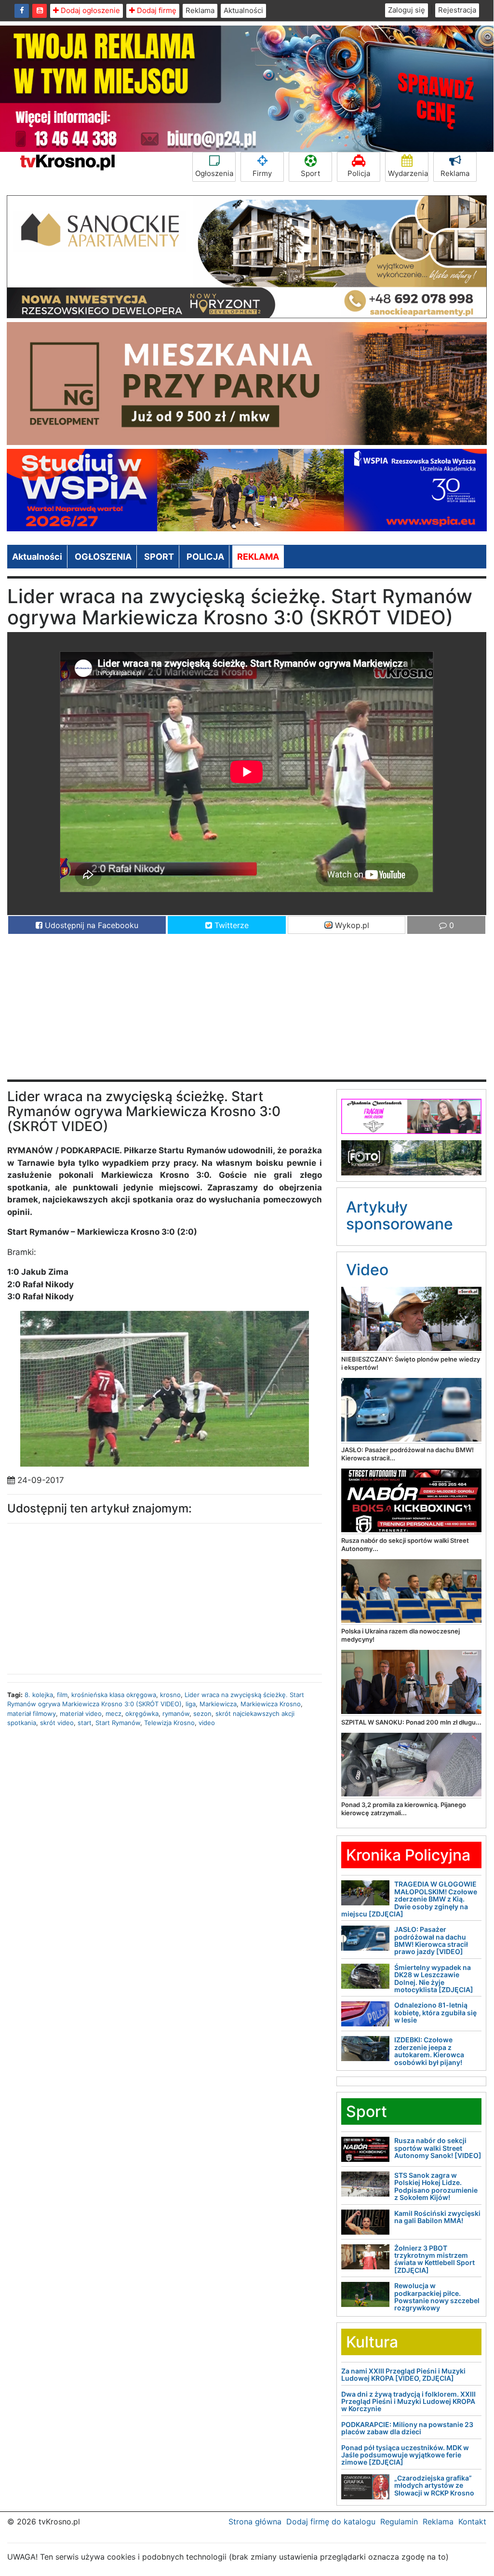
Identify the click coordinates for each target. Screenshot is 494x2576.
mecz (113, 1713)
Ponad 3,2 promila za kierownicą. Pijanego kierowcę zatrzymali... (404, 1809)
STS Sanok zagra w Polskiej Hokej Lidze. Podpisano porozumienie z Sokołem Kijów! (436, 2186)
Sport (310, 173)
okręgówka (142, 1713)
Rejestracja (457, 10)
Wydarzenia (408, 173)
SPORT (159, 557)
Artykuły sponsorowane (400, 1215)
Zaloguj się (407, 10)
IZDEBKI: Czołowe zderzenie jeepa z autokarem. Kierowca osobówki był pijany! (429, 2051)
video (207, 1723)
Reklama (200, 10)
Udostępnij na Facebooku (90, 925)
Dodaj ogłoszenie (89, 10)
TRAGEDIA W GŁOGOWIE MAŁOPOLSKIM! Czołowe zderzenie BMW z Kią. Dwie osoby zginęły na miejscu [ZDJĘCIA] (409, 1899)
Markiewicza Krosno (271, 1704)
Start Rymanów (118, 1723)
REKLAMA (258, 557)
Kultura (372, 2342)
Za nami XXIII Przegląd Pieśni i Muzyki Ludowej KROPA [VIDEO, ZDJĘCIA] (403, 2374)
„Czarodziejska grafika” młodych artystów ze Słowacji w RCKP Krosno (434, 2485)
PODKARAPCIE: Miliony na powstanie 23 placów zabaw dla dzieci (407, 2428)
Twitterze (230, 925)
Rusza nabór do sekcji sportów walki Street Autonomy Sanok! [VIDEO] (438, 2148)
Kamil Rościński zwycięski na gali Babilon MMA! (437, 2217)
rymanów (176, 1713)
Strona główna (255, 2522)
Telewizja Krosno (169, 1723)
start (85, 1723)
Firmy (262, 173)
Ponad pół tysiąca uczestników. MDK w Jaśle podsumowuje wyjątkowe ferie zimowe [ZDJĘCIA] (405, 2455)
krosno (170, 1695)
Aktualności (243, 10)
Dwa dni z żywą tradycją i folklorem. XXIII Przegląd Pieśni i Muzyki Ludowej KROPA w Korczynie (408, 2401)
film (62, 1695)
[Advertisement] (247, 1012)
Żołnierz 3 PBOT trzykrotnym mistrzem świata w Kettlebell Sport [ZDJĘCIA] (434, 2259)
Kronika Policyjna (408, 1855)
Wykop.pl (351, 925)
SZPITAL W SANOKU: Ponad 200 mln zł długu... (411, 1722)
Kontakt (472, 2522)
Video (367, 1270)
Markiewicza (218, 1704)
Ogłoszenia (214, 173)
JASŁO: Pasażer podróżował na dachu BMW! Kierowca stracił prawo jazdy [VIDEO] (431, 1940)
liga (191, 1704)
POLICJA (205, 557)
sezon (202, 1713)
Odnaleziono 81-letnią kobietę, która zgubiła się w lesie (435, 2012)
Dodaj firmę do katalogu (331, 2522)
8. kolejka (39, 1695)
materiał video (81, 1713)
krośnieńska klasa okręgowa (114, 1695)
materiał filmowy (32, 1713)
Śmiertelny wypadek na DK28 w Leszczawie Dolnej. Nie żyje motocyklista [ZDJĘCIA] (434, 1978)
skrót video (57, 1723)
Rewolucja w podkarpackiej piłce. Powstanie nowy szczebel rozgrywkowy (437, 2297)
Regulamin (399, 2522)
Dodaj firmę (156, 10)
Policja (359, 173)
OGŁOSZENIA (103, 557)
